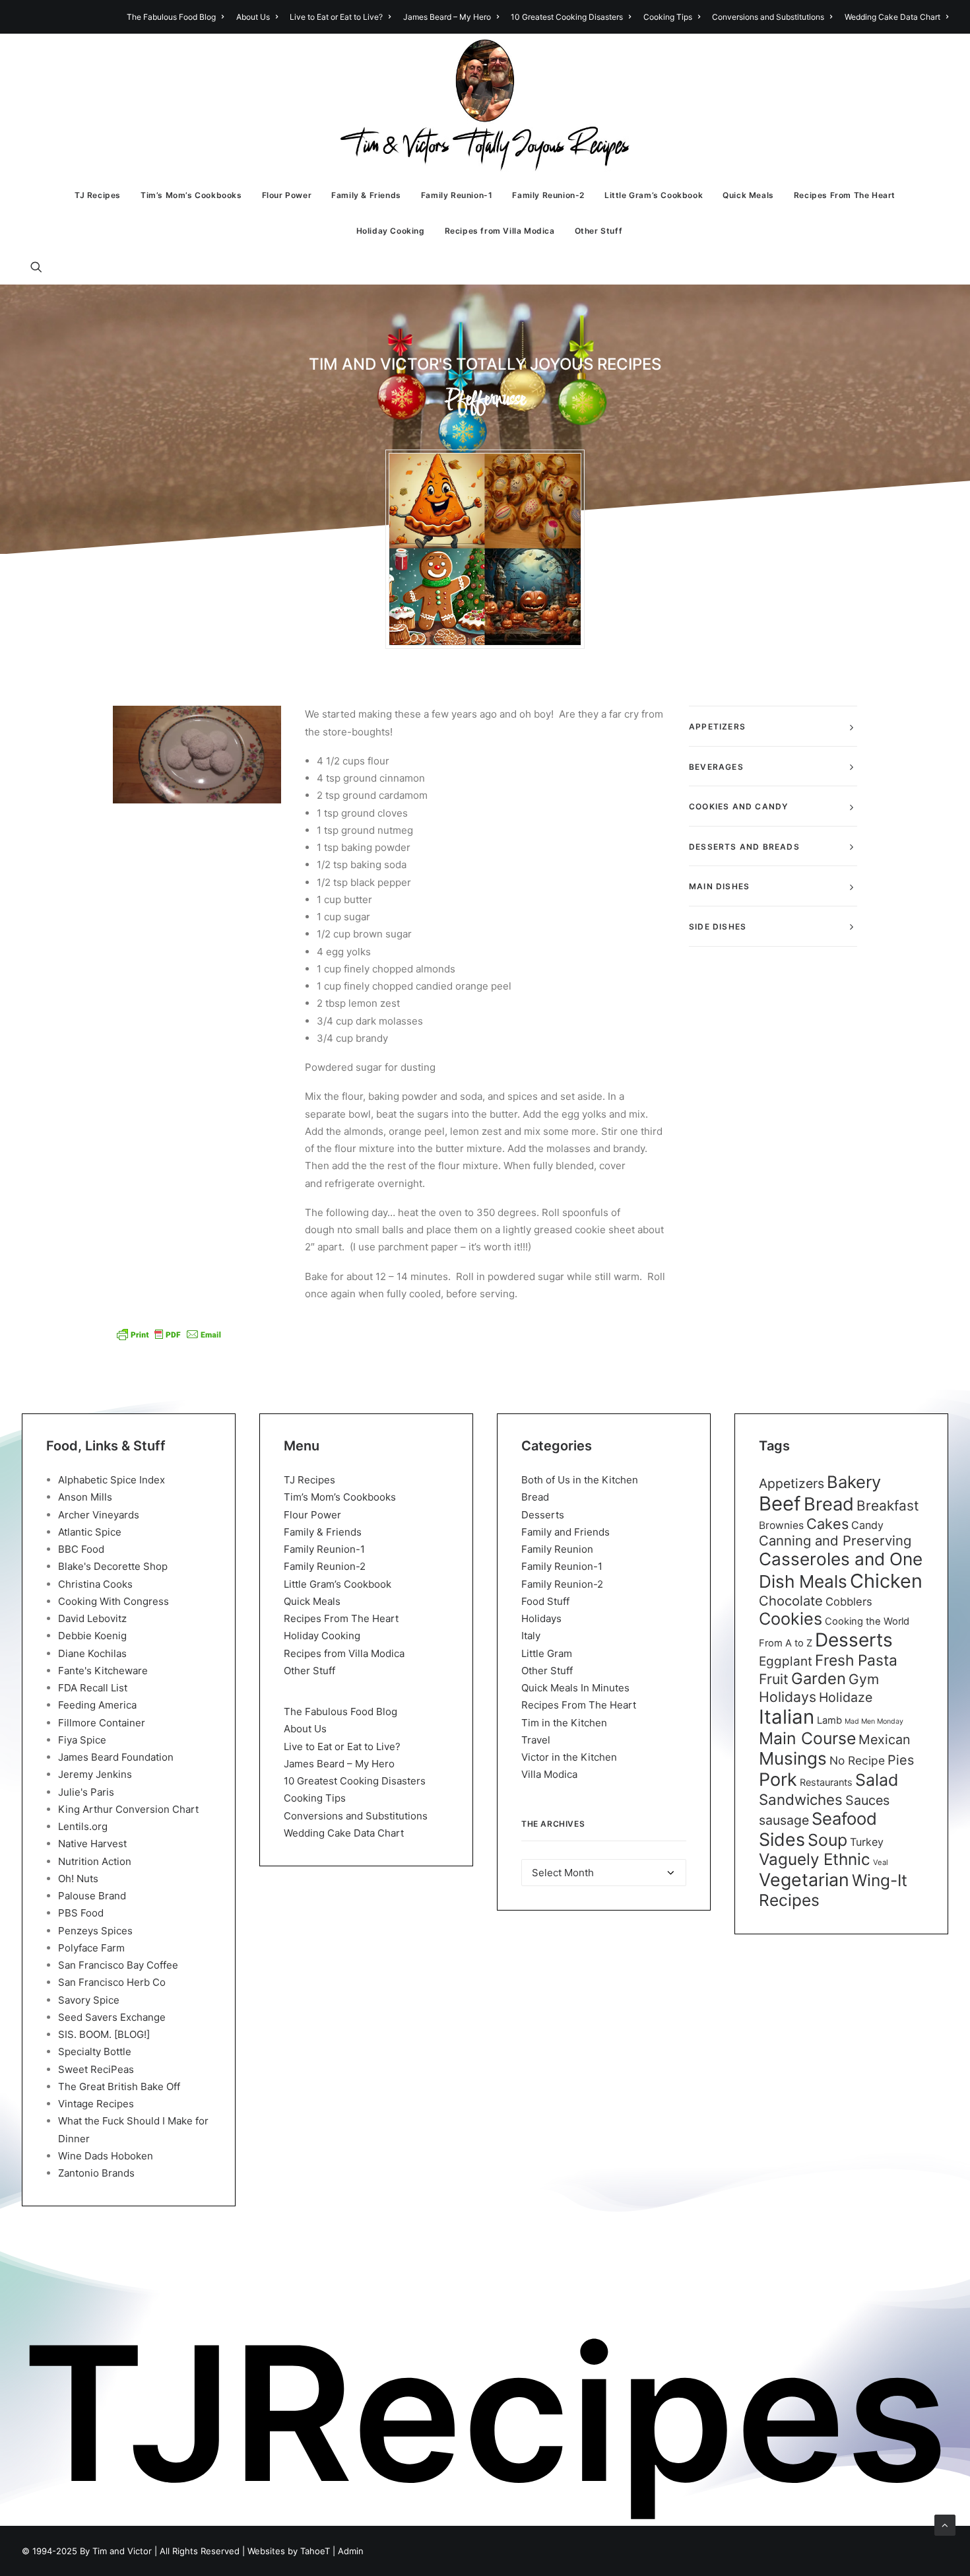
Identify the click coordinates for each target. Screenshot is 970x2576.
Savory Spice (89, 2000)
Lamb (829, 1720)
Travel (536, 1740)
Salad (877, 1780)
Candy (867, 1525)
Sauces (867, 1800)
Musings (793, 1758)
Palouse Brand (92, 1896)
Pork (778, 1779)
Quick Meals (748, 195)
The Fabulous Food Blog (171, 17)
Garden (819, 1678)
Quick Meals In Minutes (575, 1688)
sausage (784, 1820)
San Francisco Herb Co (112, 1982)
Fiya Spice (82, 1740)
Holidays (541, 1618)
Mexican (885, 1740)
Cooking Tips (668, 17)
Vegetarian (804, 1880)
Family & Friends (366, 195)
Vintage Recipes (96, 2104)
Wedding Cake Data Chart (892, 17)
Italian (787, 1717)
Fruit (774, 1679)
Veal (881, 1862)
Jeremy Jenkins (95, 1774)
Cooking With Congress (113, 1601)
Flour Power (287, 195)
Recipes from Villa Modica (500, 231)
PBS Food (81, 1913)
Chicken (886, 1581)
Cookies (791, 1619)
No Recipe (857, 1760)
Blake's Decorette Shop (113, 1566)
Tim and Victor (122, 2551)
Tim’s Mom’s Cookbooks (191, 195)
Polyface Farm (91, 1948)
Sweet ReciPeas (96, 2069)
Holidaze (846, 1697)
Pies (901, 1760)
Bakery (854, 1482)
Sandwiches (801, 1799)
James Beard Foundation (116, 1757)
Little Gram (547, 1653)
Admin (351, 2551)
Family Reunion (557, 1549)
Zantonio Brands (96, 2173)
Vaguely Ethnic (815, 1859)
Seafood (844, 1818)
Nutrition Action (95, 1861)
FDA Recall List (93, 1688)
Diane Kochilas (92, 1653)
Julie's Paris (86, 1792)
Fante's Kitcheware (103, 1671)
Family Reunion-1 (457, 195)
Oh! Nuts (78, 1879)
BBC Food (81, 1549)
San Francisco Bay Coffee (118, 1965)
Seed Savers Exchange (112, 2017)
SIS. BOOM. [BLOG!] (104, 2034)
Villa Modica (549, 1774)
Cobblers (849, 1602)
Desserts (543, 1515)
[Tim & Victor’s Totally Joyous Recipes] (485, 106)
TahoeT (315, 2551)
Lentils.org (83, 1826)
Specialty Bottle (95, 2051)
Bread (535, 1497)
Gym (864, 1679)
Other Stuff (599, 231)
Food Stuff (545, 1601)
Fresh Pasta (856, 1660)
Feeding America (97, 1705)
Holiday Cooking (391, 231)
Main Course (807, 1738)
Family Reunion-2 (548, 195)
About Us (253, 17)
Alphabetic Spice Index (112, 1480)
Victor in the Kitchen (569, 1757)
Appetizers (792, 1483)
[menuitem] (178, 17)
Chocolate (791, 1601)
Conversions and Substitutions (768, 17)
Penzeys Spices (95, 1931)
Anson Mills (85, 1497)
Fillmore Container (102, 1723)
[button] (42, 267)
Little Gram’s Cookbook (654, 195)
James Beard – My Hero (447, 17)
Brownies (781, 1525)
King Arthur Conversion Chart (128, 1809)
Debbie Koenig (92, 1636)
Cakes (827, 1524)
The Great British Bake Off (119, 2086)
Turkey (867, 1842)
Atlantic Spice (90, 1532)
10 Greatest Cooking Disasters (567, 17)
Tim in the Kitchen (564, 1723)
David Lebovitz (92, 1618)
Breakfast (888, 1506)
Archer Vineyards (99, 1515)
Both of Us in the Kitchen (580, 1480)
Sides (782, 1839)
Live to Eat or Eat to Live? (336, 17)
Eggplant (786, 1661)
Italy (531, 1636)
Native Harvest (92, 1844)
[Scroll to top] (945, 2524)
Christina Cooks (95, 1584)
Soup (827, 1840)
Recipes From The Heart (845, 195)
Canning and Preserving (835, 1541)
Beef (780, 1504)
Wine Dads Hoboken (106, 2156)
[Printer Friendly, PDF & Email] (169, 1334)
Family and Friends (566, 1532)
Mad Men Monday (874, 1721)
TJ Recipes (98, 195)
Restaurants (826, 1782)
